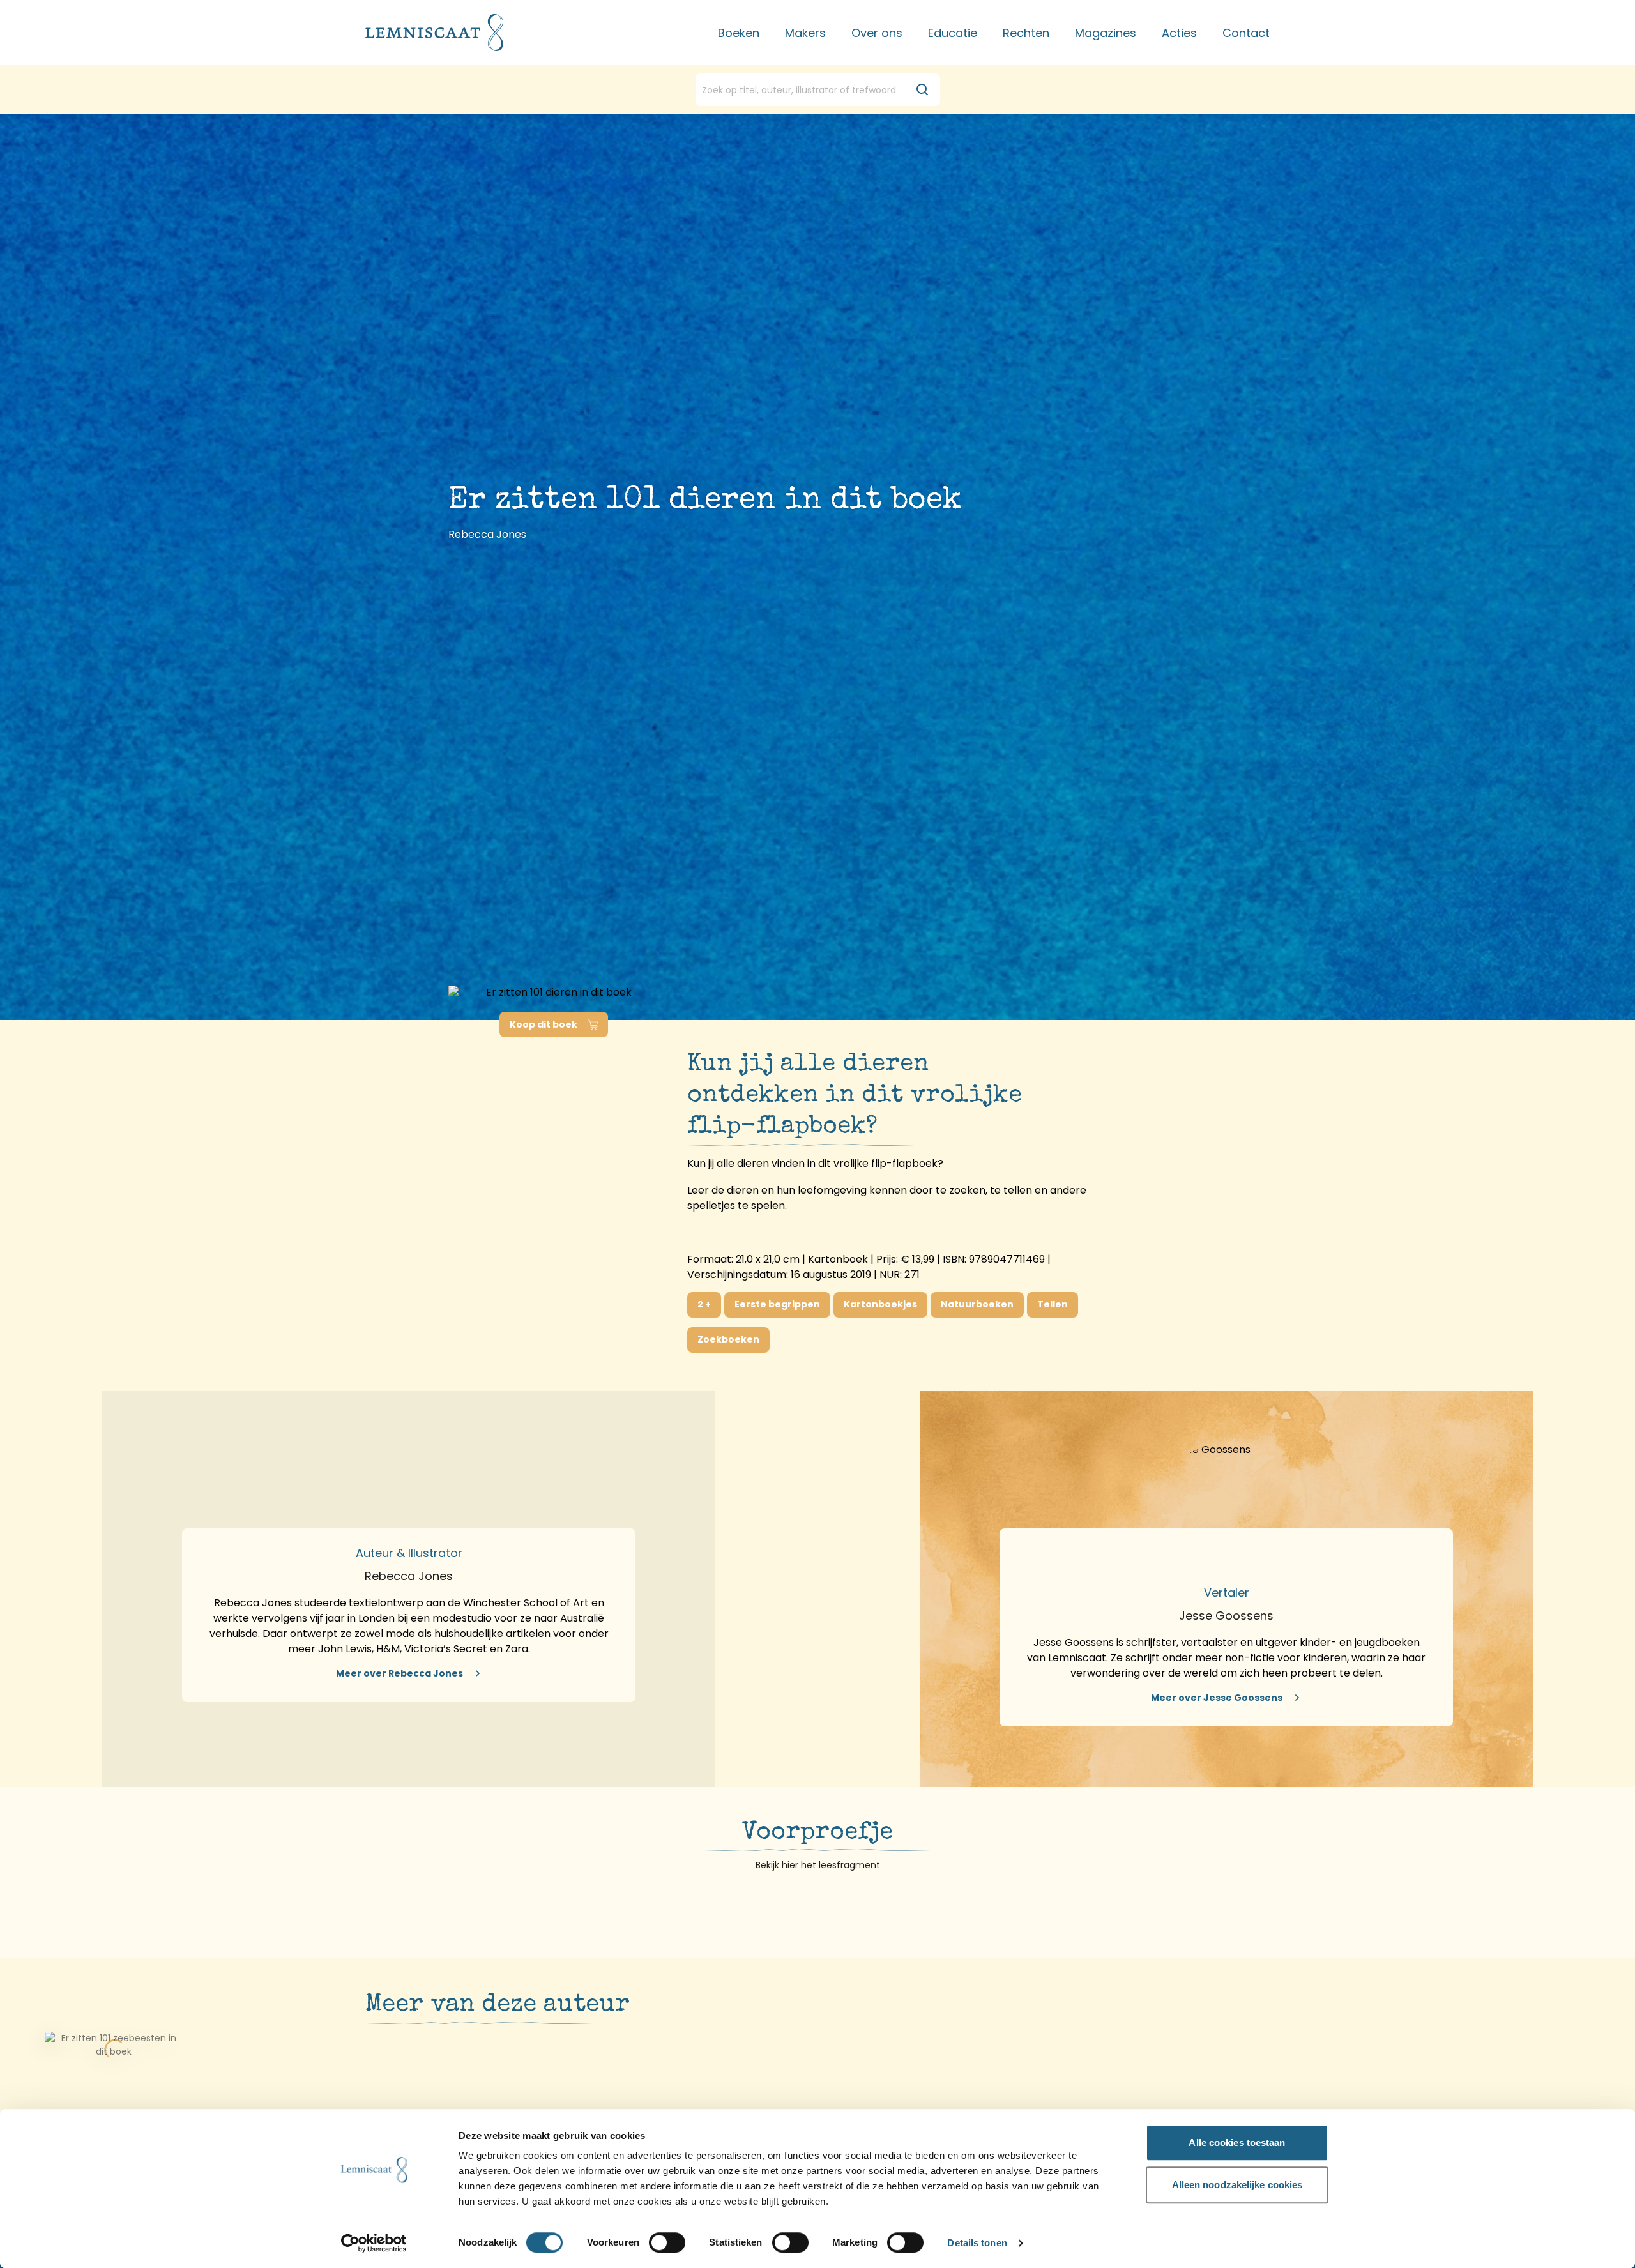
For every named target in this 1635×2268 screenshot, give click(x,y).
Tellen (1053, 1304)
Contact (1246, 33)
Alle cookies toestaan (1237, 2142)
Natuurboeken (977, 1304)
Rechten (1026, 33)
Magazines (1106, 33)
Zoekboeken (728, 1339)
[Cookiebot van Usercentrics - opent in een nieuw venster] (374, 2243)
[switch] (667, 2242)
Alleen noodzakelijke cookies (1237, 2185)
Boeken (739, 33)
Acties (1179, 33)
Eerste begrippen (777, 1304)
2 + (704, 1304)
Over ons (877, 33)
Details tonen (977, 2243)
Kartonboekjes (880, 1304)
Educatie (953, 33)
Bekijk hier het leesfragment (818, 1865)
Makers (805, 33)
